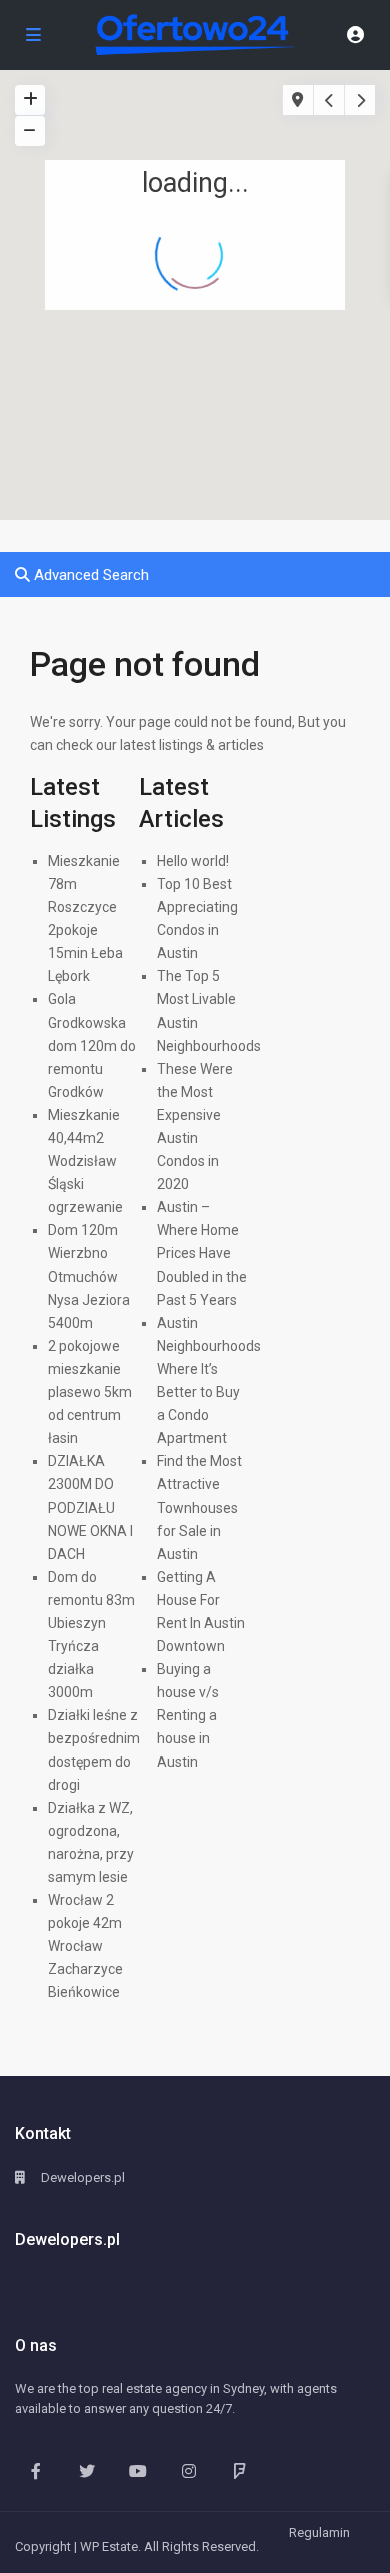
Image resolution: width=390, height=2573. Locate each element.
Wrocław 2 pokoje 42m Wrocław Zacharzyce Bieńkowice (85, 1946)
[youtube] (137, 2470)
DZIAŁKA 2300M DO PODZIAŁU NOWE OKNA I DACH (90, 1507)
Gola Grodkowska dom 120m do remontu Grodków (92, 1045)
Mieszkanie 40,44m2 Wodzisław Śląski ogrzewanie (85, 1161)
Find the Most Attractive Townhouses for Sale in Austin (199, 1507)
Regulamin (319, 2532)
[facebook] (35, 2470)
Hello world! (193, 861)
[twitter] (86, 2470)
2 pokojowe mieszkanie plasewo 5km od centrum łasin (90, 1392)
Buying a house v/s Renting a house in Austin (188, 1715)
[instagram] (188, 2470)
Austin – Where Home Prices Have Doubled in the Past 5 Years (202, 1253)
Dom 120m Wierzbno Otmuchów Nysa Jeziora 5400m (89, 1276)
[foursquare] (239, 2470)
